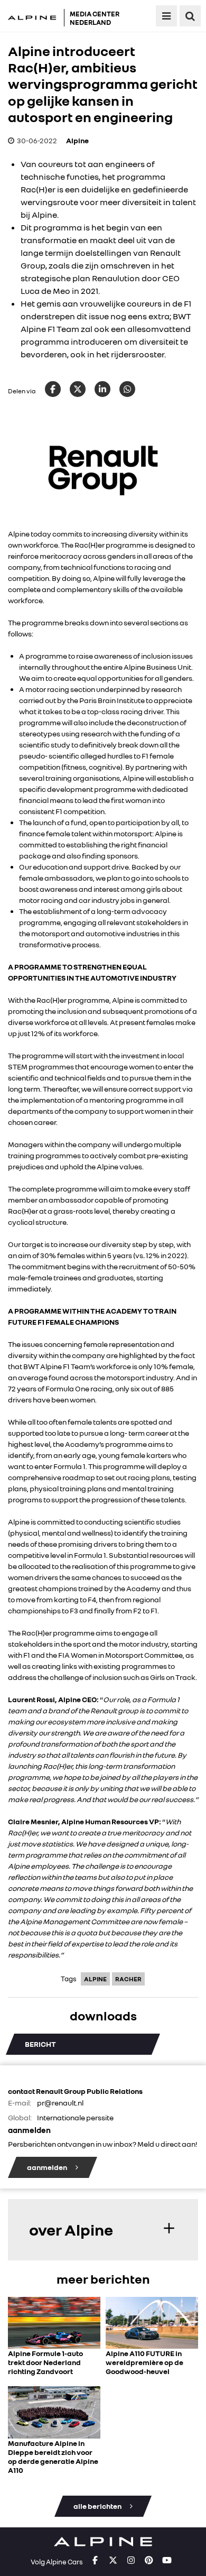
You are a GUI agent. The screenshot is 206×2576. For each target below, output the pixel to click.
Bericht (40, 2044)
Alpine (77, 140)
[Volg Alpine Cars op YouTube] (167, 2561)
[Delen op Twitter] (78, 389)
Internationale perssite (75, 2117)
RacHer (128, 1979)
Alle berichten (98, 2506)
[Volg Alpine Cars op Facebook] (95, 2561)
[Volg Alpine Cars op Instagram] (131, 2561)
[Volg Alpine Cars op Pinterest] (149, 2561)
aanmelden (48, 2167)
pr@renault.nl (60, 2103)
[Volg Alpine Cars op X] (113, 2561)
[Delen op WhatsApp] (127, 389)
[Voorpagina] (35, 18)
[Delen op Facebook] (53, 389)
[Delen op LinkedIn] (102, 389)
